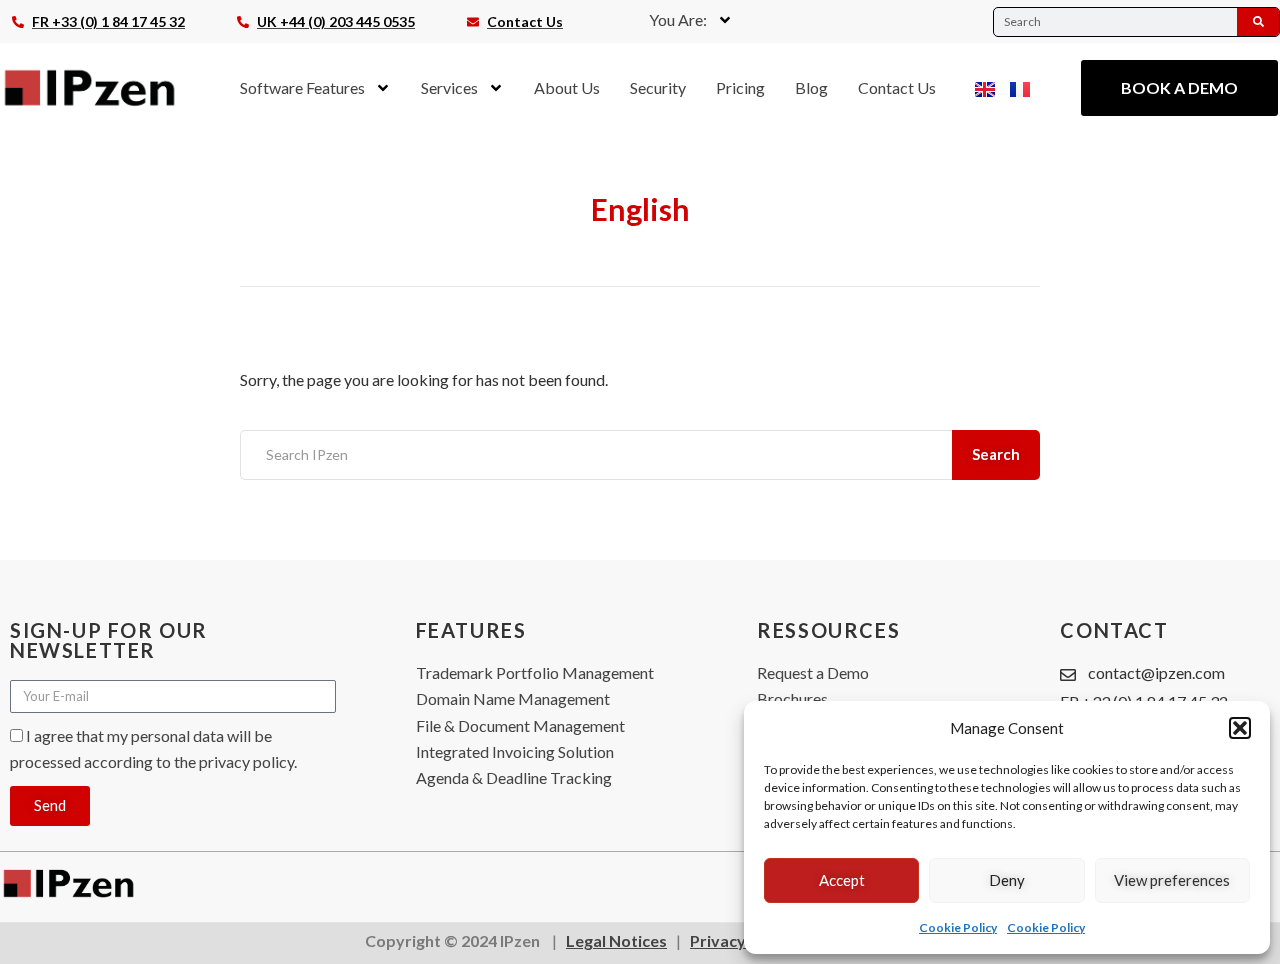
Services (449, 87)
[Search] (1258, 22)
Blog (811, 87)
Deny (1007, 880)
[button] (1240, 728)
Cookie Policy (958, 927)
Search (996, 454)
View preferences (1172, 880)
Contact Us (897, 87)
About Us (567, 87)
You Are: (678, 19)
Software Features (302, 87)
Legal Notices (616, 940)
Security (658, 87)
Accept (842, 880)
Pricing (740, 87)
